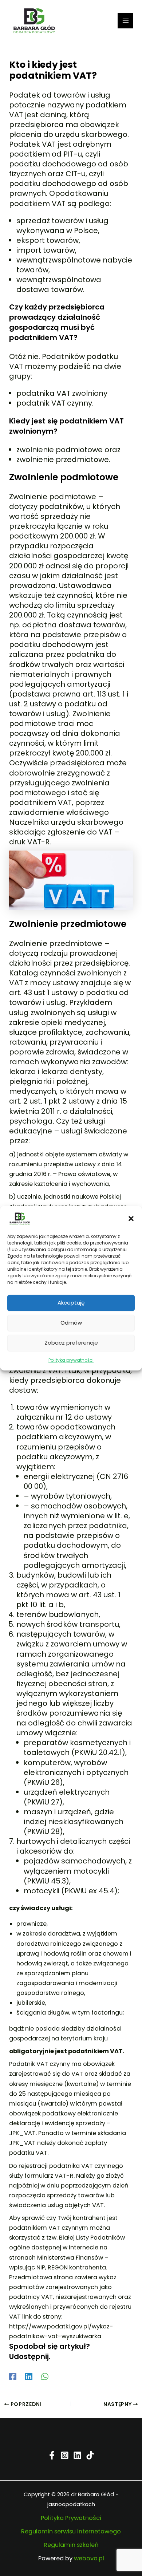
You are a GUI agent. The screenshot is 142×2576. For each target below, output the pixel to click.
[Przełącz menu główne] (125, 21)
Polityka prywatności (71, 1360)
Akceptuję (71, 1303)
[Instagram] (65, 2455)
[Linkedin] (29, 2376)
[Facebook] (13, 2376)
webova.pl (89, 2558)
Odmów (71, 1323)
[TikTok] (90, 2455)
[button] (131, 1218)
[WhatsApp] (45, 2376)
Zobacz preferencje (71, 1343)
